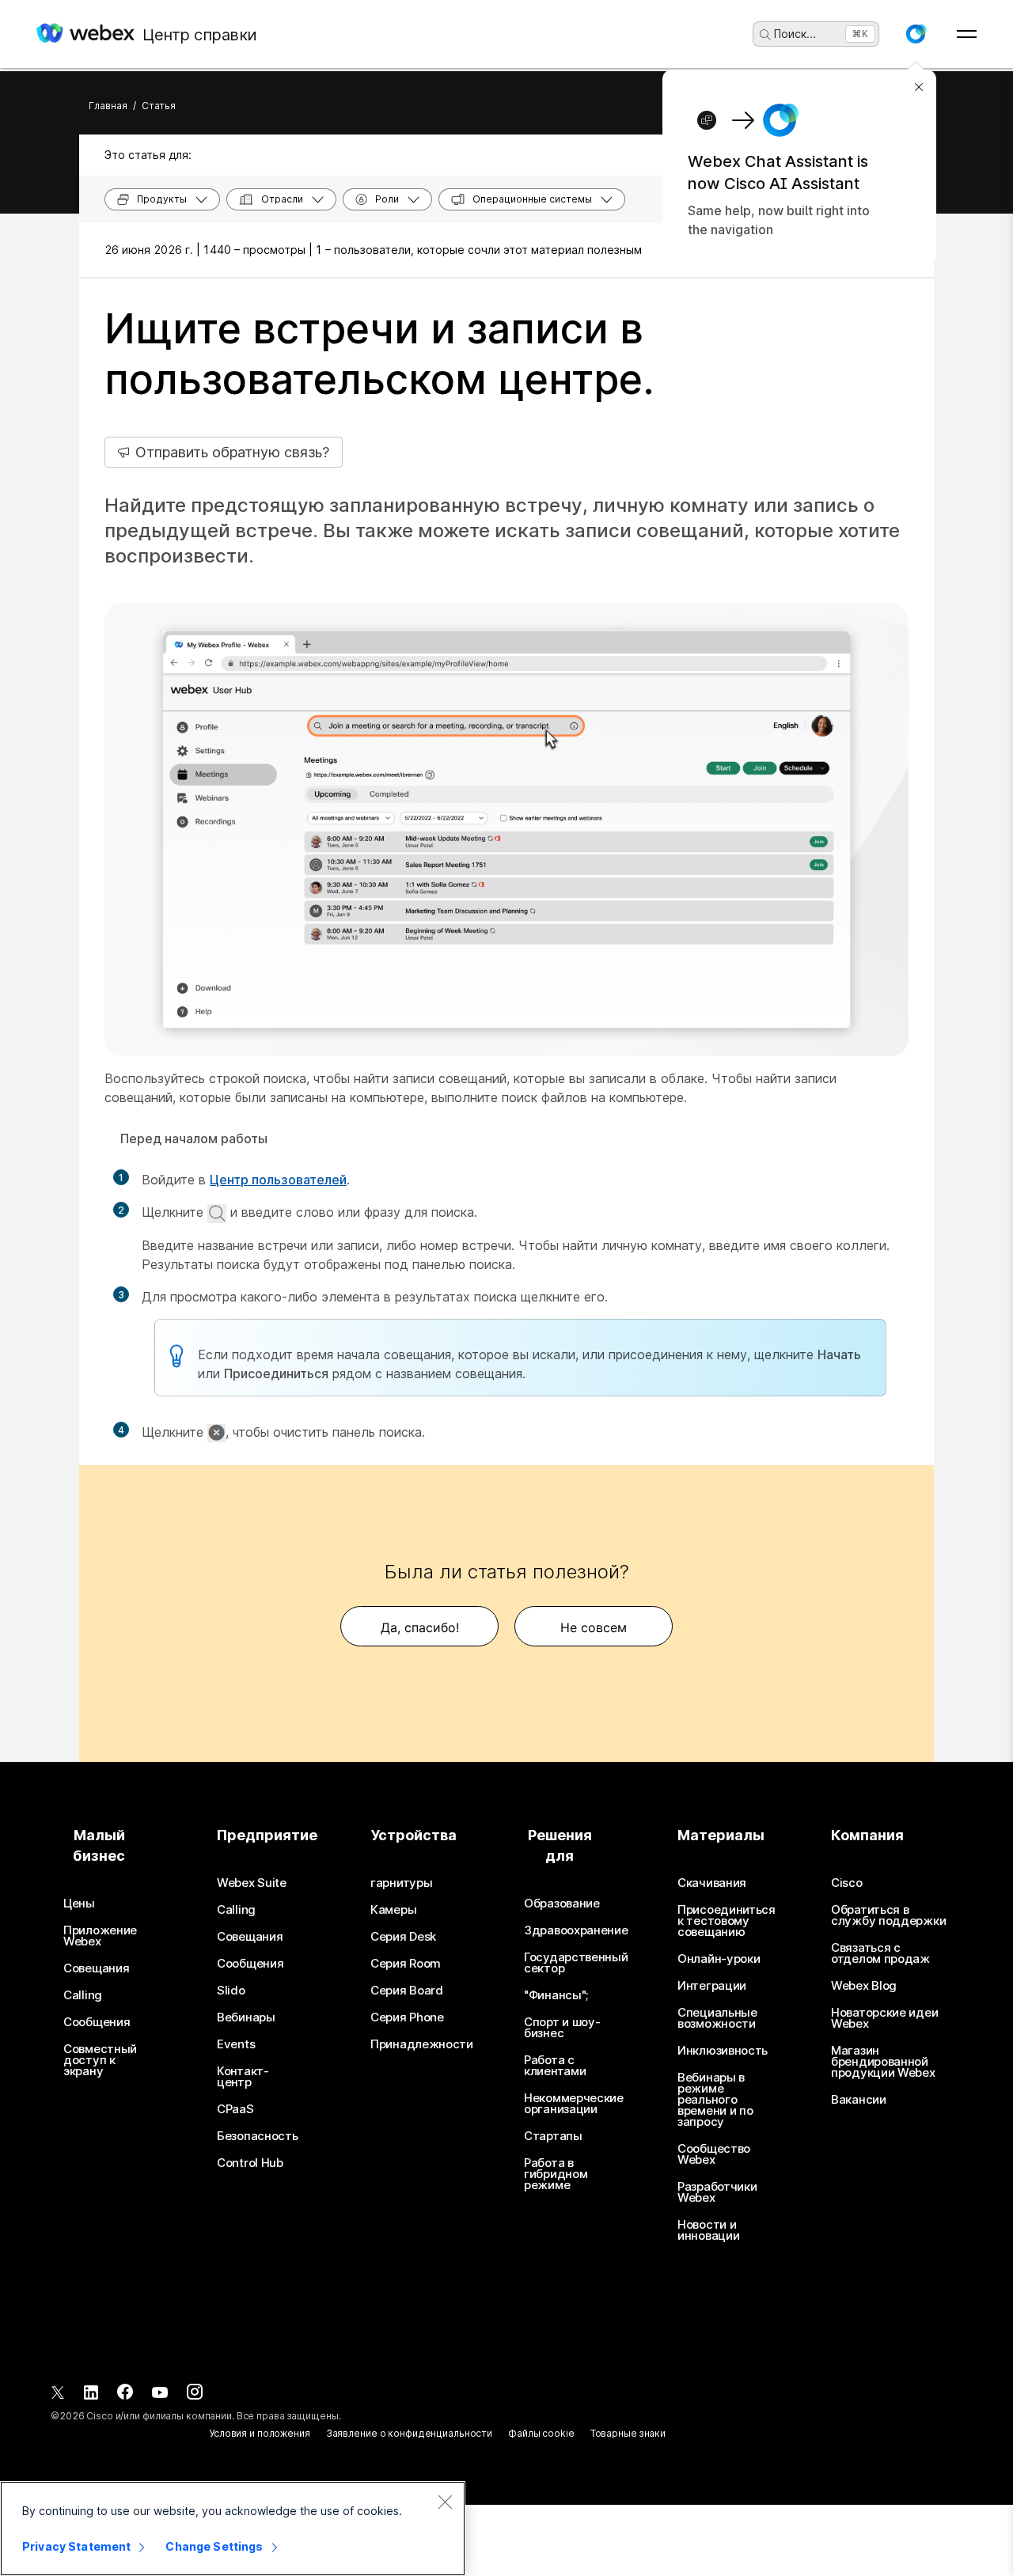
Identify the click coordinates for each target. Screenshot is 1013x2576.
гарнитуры (401, 1883)
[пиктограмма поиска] (765, 35)
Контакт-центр (243, 2077)
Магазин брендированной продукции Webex (883, 2062)
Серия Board (407, 1991)
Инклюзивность (723, 2051)
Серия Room (406, 1964)
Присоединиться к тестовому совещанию (727, 1921)
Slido (231, 1991)
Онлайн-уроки (719, 1959)
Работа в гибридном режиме (556, 2174)
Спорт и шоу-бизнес (562, 2028)
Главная (108, 106)
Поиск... (795, 34)
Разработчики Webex (717, 2192)
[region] (233, 2529)
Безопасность (257, 2136)
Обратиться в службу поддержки (888, 1915)
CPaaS (235, 2109)
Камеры (393, 1910)
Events (236, 2044)
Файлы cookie (541, 2433)
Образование (562, 1904)
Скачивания (712, 1883)
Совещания (96, 1968)
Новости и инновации (708, 2230)
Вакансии (859, 2100)
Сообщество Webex (714, 2154)
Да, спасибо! (420, 1627)
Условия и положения (260, 2433)
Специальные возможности (717, 2018)
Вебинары (246, 2017)
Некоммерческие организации (574, 2104)
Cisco (847, 1883)
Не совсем (594, 1627)
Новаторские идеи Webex (884, 2018)
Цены (79, 1904)
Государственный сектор (576, 1963)
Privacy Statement (76, 2546)
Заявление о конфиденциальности (409, 2433)
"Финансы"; (556, 1995)
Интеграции (712, 1986)
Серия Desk (403, 1937)
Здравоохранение (576, 1930)
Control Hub (250, 2163)
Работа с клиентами (555, 2066)
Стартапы (553, 2136)
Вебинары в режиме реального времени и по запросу (715, 2100)
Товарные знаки (628, 2433)
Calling (83, 1995)
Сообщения (97, 2022)
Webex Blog (864, 1986)
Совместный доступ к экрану (100, 2060)
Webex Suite (252, 1883)
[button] (916, 34)
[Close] (445, 2502)
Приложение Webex (100, 1936)
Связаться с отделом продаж (880, 1953)
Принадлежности (422, 2044)
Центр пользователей (278, 1180)
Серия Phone (407, 2017)
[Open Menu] (967, 34)
